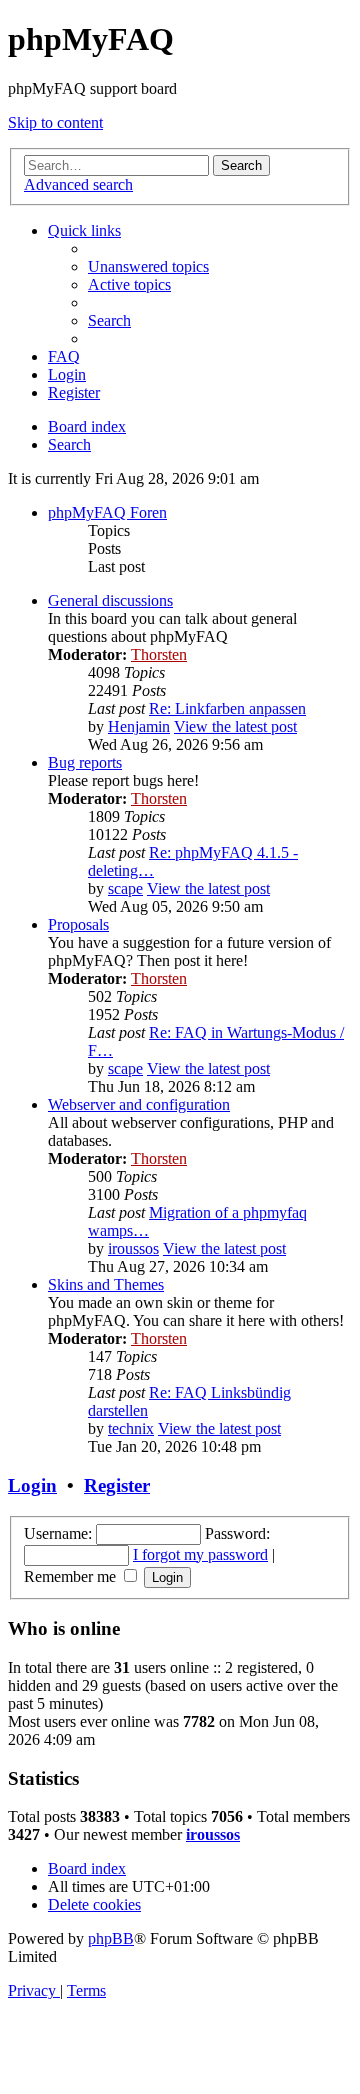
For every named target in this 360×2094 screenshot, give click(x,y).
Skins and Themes (106, 1284)
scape (125, 888)
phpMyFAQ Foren (107, 512)
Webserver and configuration (139, 1104)
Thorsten (159, 654)
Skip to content (55, 122)
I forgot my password (200, 1554)
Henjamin (139, 726)
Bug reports (85, 762)
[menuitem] (148, 266)
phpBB (111, 1938)
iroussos (133, 1248)
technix (131, 1428)
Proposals (78, 924)
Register (117, 1485)
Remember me (72, 1576)
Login (32, 1485)
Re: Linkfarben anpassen (227, 708)
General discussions (110, 600)
